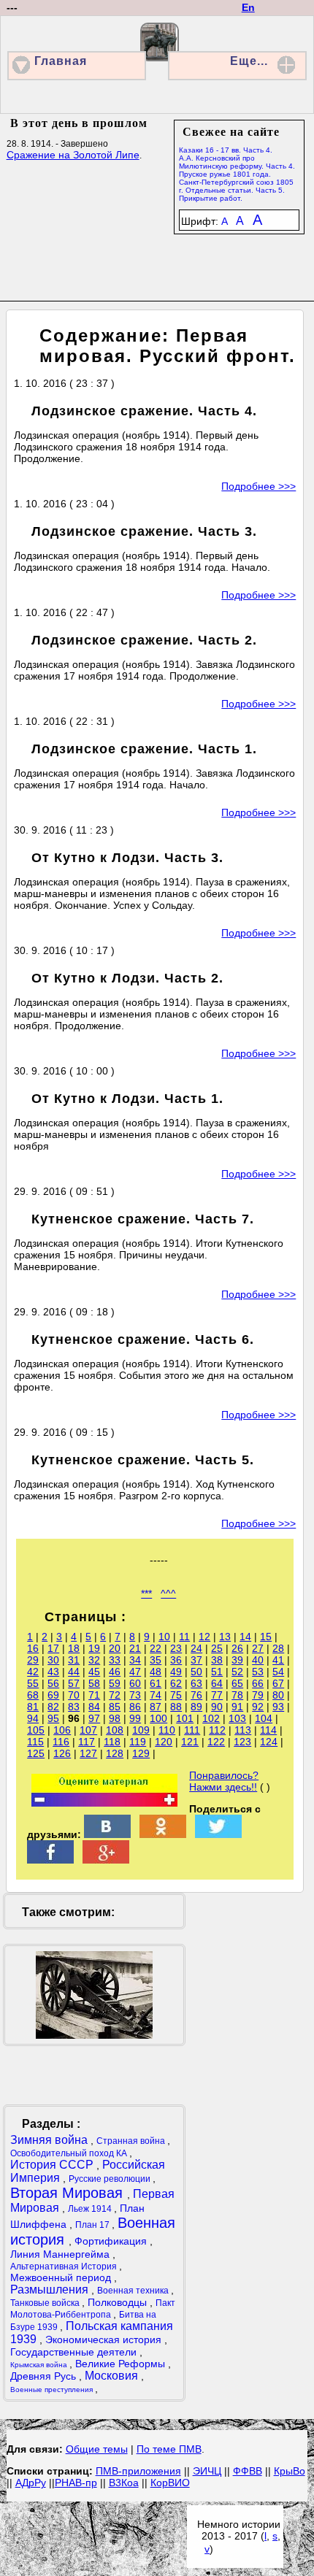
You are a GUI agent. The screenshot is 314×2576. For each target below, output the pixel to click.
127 (88, 1753)
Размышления (51, 2289)
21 (135, 1648)
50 (196, 1672)
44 (74, 1672)
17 (53, 1648)
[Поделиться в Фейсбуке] (50, 1860)
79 (258, 1695)
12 (204, 1637)
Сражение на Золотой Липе (73, 155)
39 (237, 1660)
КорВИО (170, 2483)
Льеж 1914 (91, 2209)
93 (278, 1707)
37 (196, 1660)
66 (258, 1683)
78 (237, 1695)
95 (53, 1718)
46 (115, 1672)
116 (61, 1742)
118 (112, 1742)
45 (94, 1672)
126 (62, 1753)
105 (36, 1730)
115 (35, 1742)
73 (135, 1695)
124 (269, 1742)
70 (74, 1695)
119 (138, 1742)
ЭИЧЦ (207, 2471)
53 (258, 1672)
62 (176, 1683)
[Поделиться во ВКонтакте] (107, 1834)
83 (74, 1707)
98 (115, 1718)
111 (192, 1730)
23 (176, 1648)
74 (156, 1695)
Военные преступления (53, 2389)
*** (146, 1593)
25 (217, 1648)
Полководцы (119, 2302)
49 (176, 1672)
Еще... (249, 61)
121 (190, 1742)
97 (94, 1718)
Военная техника (134, 2291)
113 (243, 1730)
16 (33, 1648)
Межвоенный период (62, 2277)
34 (135, 1660)
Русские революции (111, 2179)
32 (94, 1660)
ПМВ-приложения (138, 2471)
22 (156, 1648)
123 (242, 1742)
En (248, 7)
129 (141, 1753)
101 (185, 1718)
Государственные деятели (75, 2352)
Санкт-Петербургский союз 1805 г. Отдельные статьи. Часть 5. (236, 186)
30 (53, 1660)
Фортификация (112, 2241)
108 (115, 1730)
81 (33, 1707)
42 (33, 1672)
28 (278, 1648)
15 (266, 1637)
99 (135, 1718)
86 (135, 1707)
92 (258, 1707)
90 (217, 1707)
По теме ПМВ (169, 2449)
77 (217, 1695)
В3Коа (124, 2483)
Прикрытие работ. (211, 198)
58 (94, 1683)
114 (268, 1730)
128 (115, 1753)
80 (278, 1695)
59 (115, 1683)
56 (53, 1683)
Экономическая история (105, 2339)
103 (237, 1718)
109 (141, 1730)
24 (196, 1648)
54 (278, 1672)
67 (278, 1683)
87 (156, 1707)
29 (33, 1660)
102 (211, 1718)
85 (115, 1707)
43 (53, 1672)
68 (33, 1695)
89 (196, 1707)
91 (237, 1707)
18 (74, 1648)
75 (176, 1695)
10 (164, 1637)
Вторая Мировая (69, 2193)
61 (156, 1683)
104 (264, 1718)
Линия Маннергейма (61, 2254)
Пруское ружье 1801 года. (225, 174)
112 (217, 1730)
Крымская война (40, 2365)
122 (216, 1742)
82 (53, 1707)
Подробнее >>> (259, 486)
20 (115, 1648)
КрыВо (290, 2471)
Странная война (132, 2141)
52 (237, 1672)
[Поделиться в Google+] (106, 1860)
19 (94, 1648)
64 (217, 1683)
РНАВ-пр (76, 2483)
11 (184, 1637)
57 (74, 1683)
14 (245, 1637)
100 (158, 1718)
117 (87, 1742)
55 (33, 1683)
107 (88, 1730)
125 (36, 1753)
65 (237, 1683)
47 (135, 1672)
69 (53, 1695)
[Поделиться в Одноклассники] (163, 1834)
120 (164, 1742)
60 (135, 1683)
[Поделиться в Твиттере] (218, 1834)
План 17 (93, 2225)
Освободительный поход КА (70, 2153)
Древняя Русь (45, 2376)
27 (258, 1648)
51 (217, 1672)
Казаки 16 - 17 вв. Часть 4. (226, 150)
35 (156, 1660)
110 (167, 1730)
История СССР (53, 2165)
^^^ (168, 1593)
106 (62, 1730)
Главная (61, 61)
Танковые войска (46, 2303)
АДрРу (31, 2483)
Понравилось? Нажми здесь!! (224, 1781)
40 (258, 1660)
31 (74, 1660)
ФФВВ (248, 2471)
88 (176, 1707)
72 (115, 1695)
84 (94, 1707)
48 (156, 1672)
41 (278, 1660)
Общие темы (97, 2449)
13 (225, 1637)
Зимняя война (50, 2140)
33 (115, 1660)
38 (217, 1660)
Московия (113, 2376)
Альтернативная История (65, 2267)
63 (196, 1683)
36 (176, 1660)
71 (94, 1695)
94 (33, 1718)
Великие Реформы (122, 2364)
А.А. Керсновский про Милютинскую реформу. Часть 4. (237, 162)
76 (196, 1695)
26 (237, 1648)
